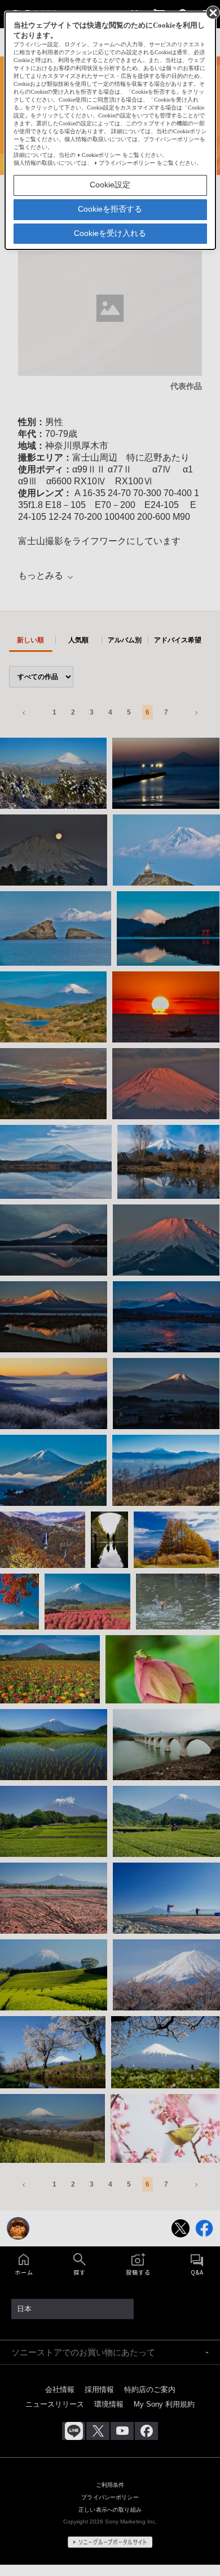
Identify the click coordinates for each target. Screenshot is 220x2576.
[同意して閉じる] (212, 12)
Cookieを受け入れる (110, 233)
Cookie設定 (110, 185)
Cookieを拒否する (110, 209)
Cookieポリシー (101, 155)
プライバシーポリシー (127, 163)
